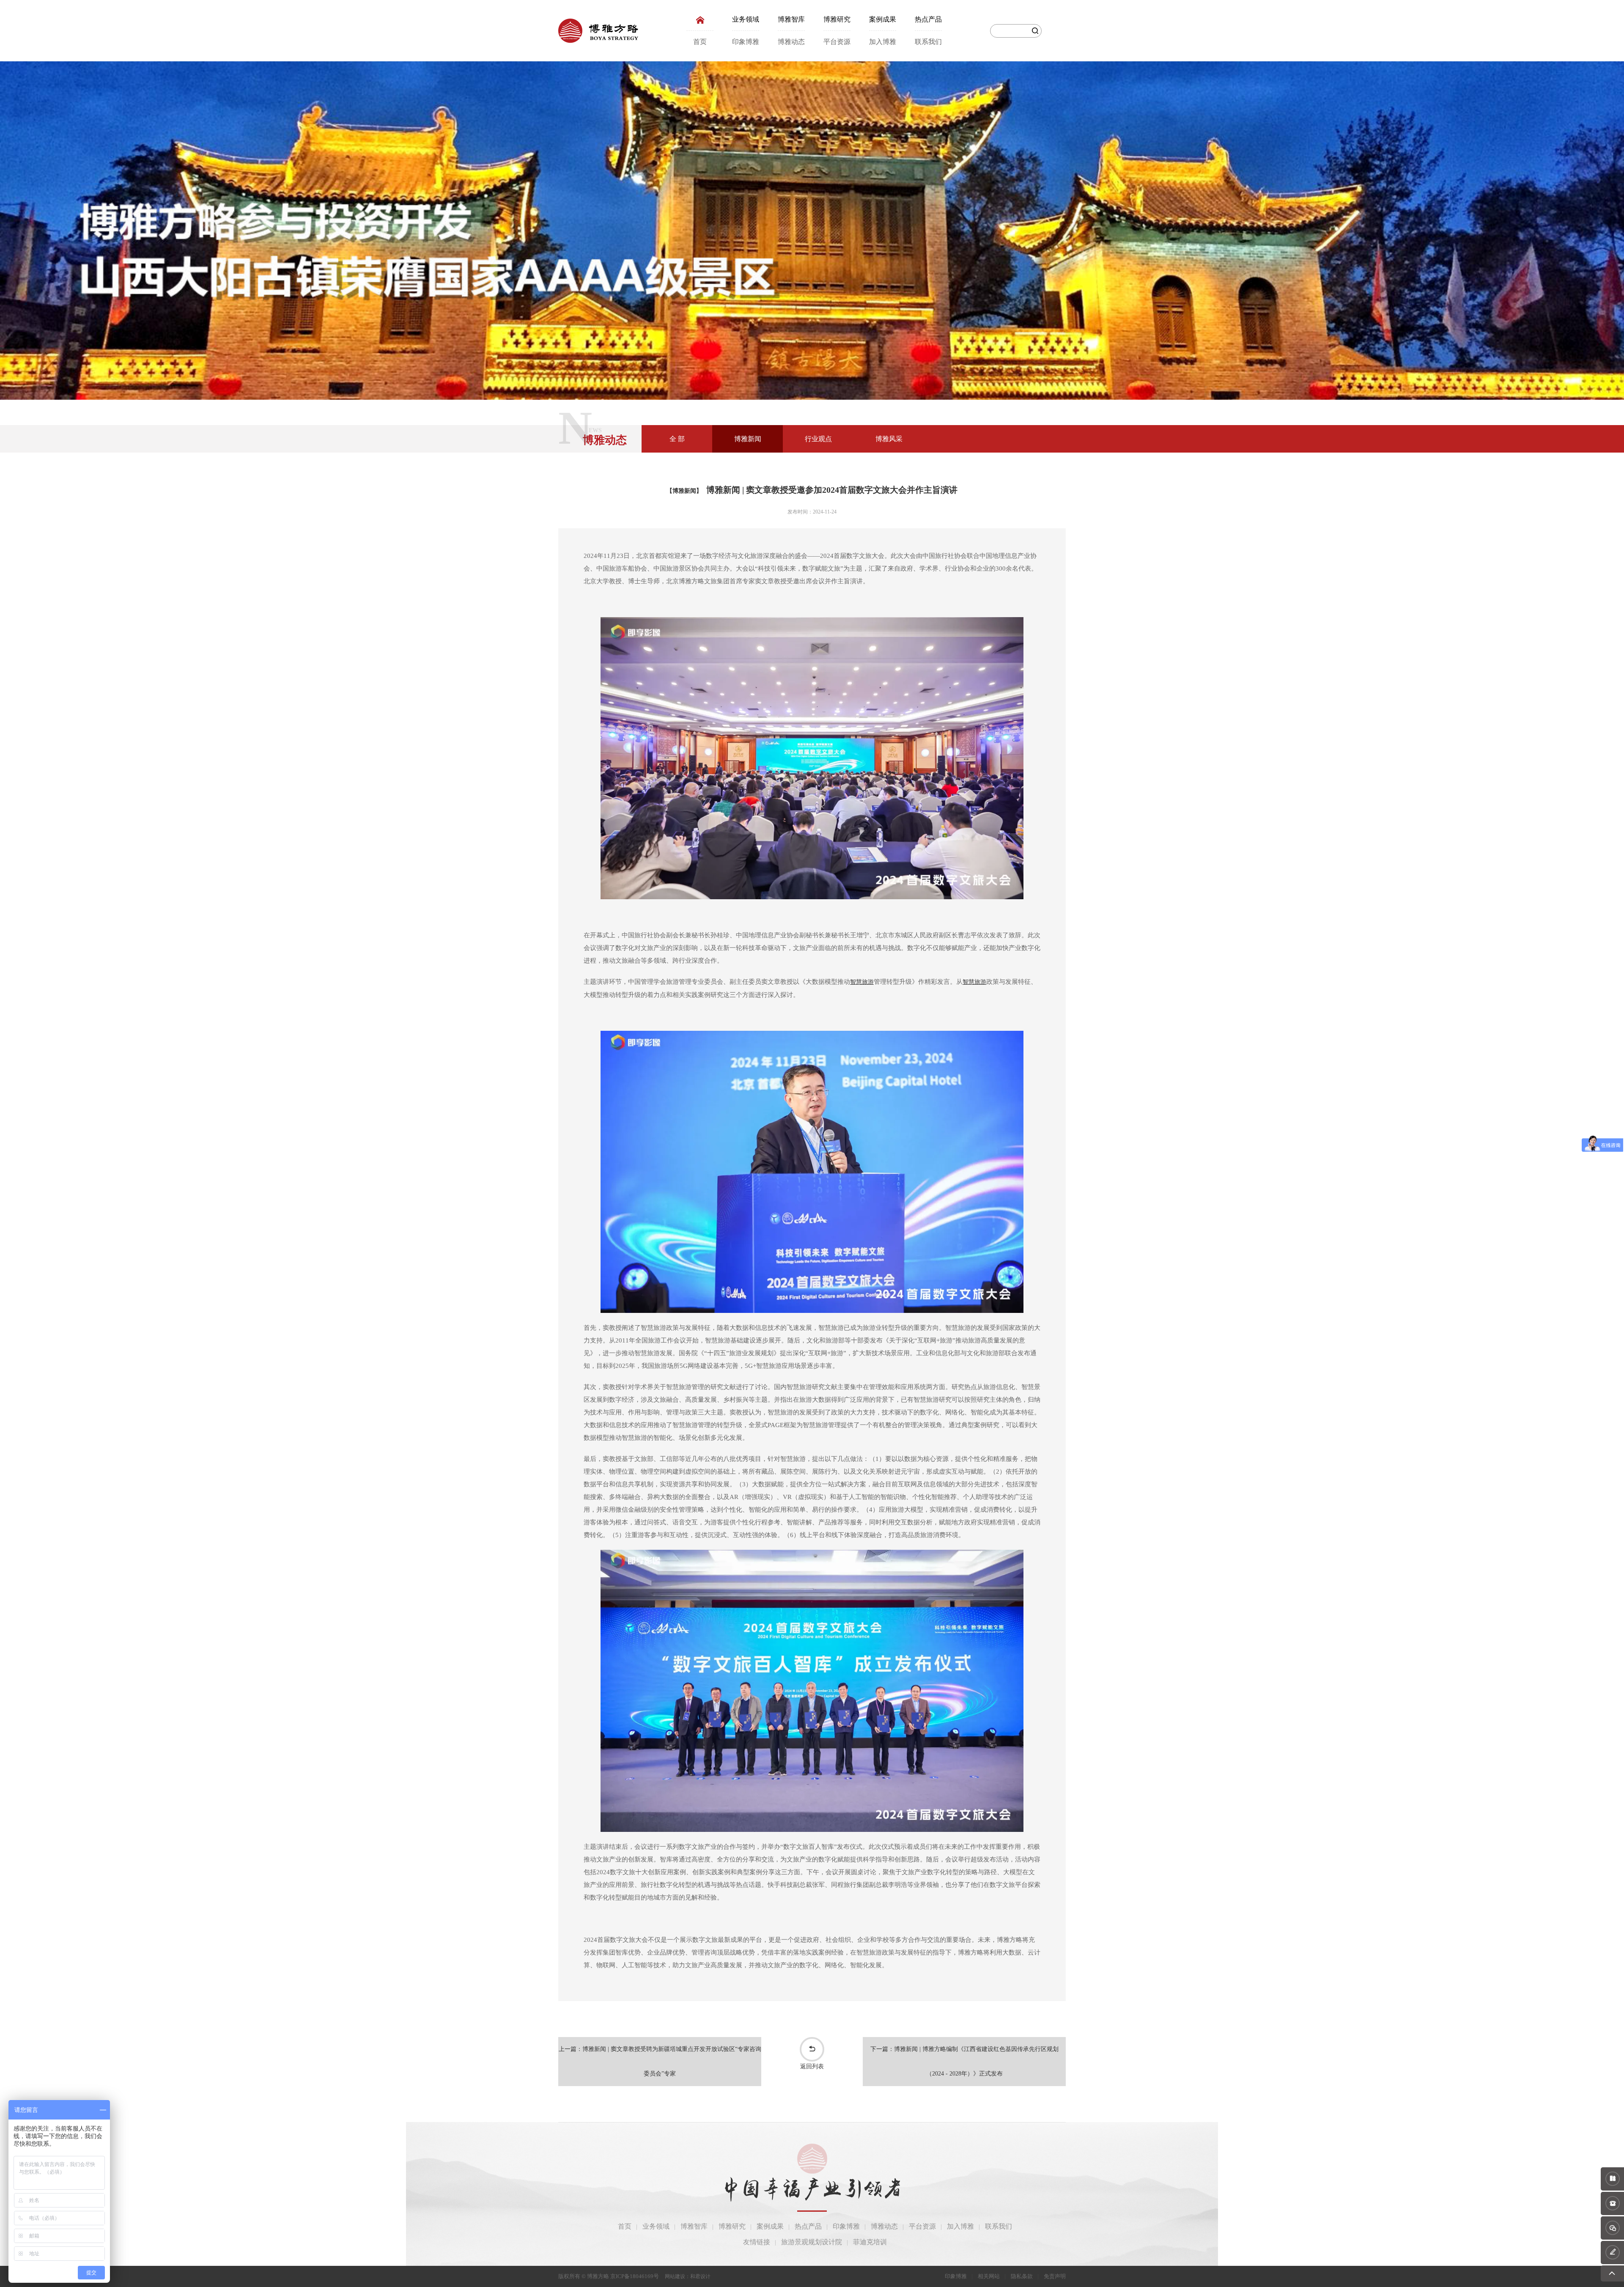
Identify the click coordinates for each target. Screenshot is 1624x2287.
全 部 (677, 439)
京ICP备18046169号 (635, 2276)
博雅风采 (889, 439)
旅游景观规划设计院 (812, 2242)
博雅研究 (837, 19)
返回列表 (812, 2066)
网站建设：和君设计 (688, 2276)
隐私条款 (1022, 2276)
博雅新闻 (748, 439)
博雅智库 (791, 19)
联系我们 (928, 42)
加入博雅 (883, 42)
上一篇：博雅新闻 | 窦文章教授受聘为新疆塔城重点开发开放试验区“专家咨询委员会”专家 (660, 2061)
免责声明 (1055, 2276)
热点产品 (928, 19)
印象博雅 (746, 42)
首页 (700, 42)
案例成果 (883, 19)
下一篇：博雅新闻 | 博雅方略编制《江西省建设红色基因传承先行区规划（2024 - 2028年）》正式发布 (964, 2061)
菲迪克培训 (870, 2242)
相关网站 (989, 2276)
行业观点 (818, 439)
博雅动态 (791, 42)
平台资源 (837, 42)
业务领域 (746, 19)
